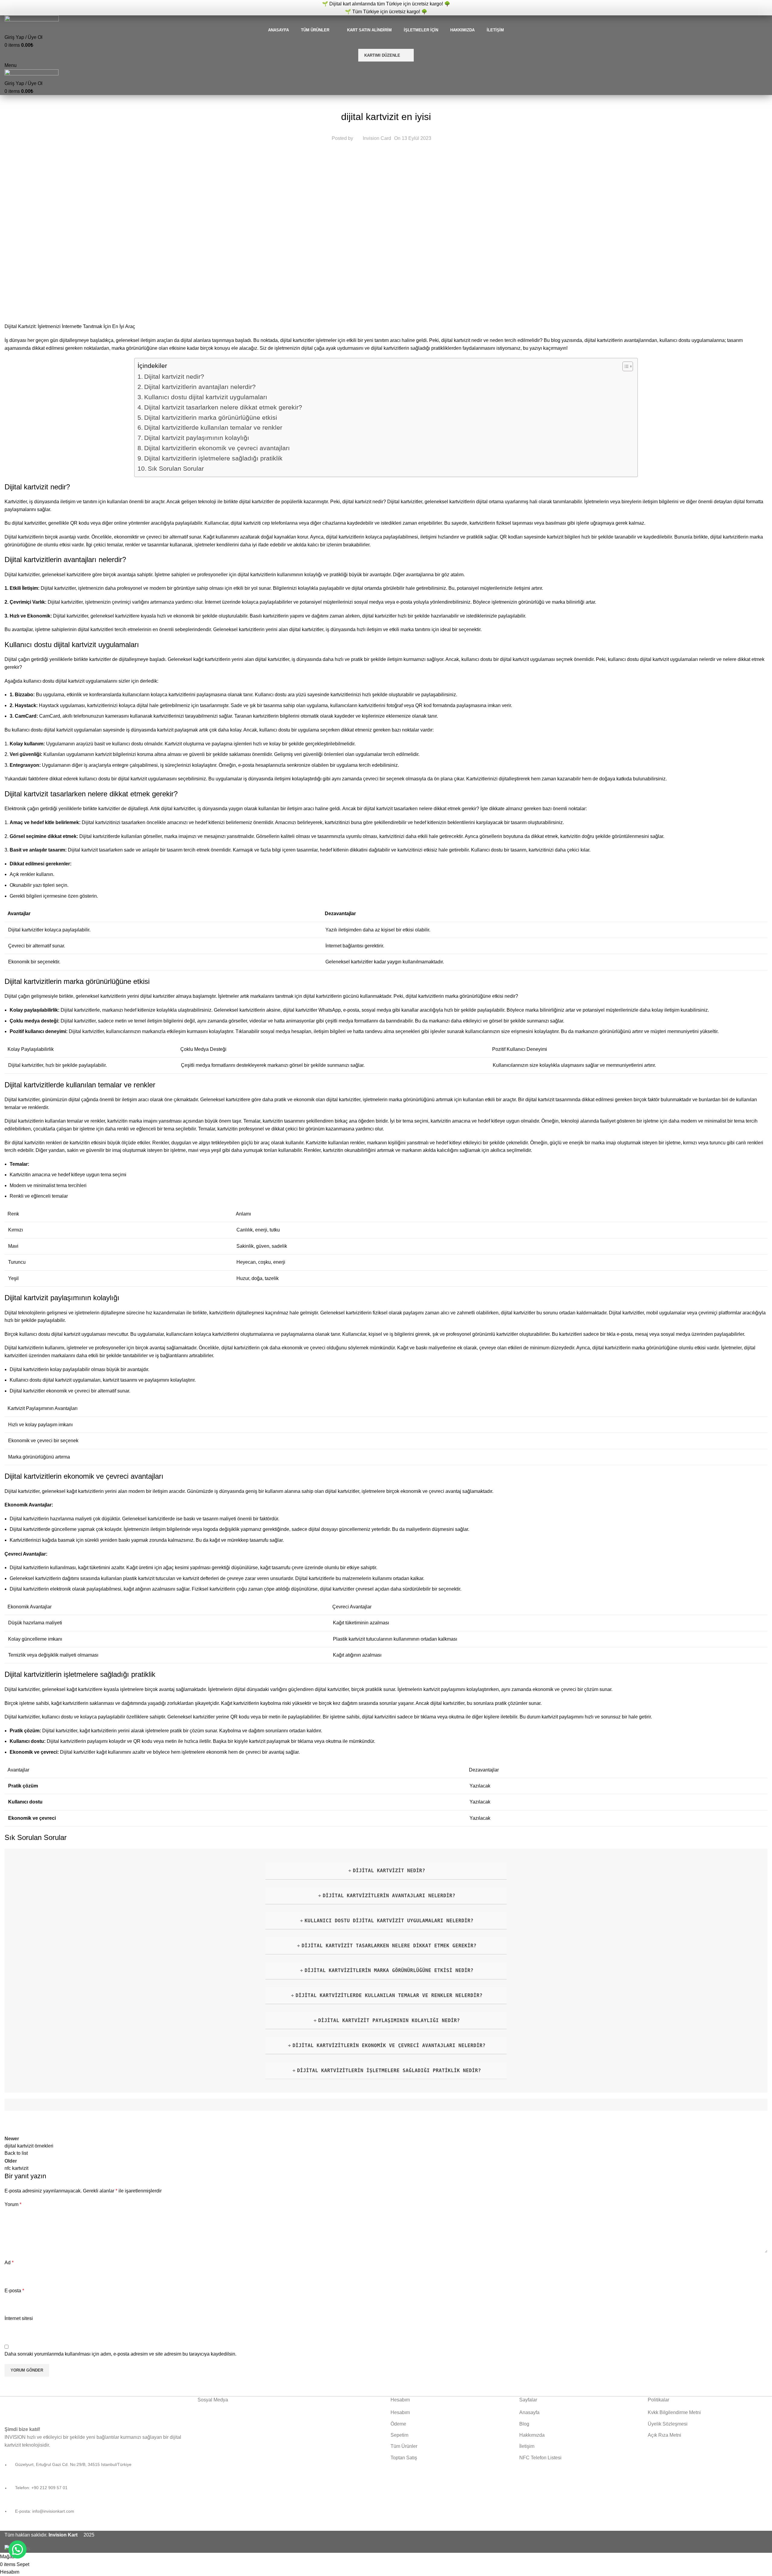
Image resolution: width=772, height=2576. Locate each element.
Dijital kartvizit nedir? (174, 376)
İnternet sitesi (19, 2318)
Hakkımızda (532, 2435)
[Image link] (60, 2407)
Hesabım (400, 2412)
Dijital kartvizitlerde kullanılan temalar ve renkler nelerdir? (389, 1995)
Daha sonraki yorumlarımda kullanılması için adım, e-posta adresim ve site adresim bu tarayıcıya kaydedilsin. (120, 2354)
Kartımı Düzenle (382, 55)
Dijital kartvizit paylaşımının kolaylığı (197, 438)
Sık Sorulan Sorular (176, 468)
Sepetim (399, 2435)
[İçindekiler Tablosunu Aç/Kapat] (625, 366)
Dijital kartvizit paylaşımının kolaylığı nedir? (389, 2020)
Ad (9, 2263)
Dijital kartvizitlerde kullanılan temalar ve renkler (213, 427)
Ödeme (398, 2424)
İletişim (527, 2446)
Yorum (13, 2204)
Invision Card (377, 138)
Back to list (16, 2153)
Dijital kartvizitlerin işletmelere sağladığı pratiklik (213, 458)
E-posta (14, 2291)
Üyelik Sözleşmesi (668, 2424)
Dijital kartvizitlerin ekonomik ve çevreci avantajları (217, 448)
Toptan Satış (404, 2458)
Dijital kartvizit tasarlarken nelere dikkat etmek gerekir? (223, 407)
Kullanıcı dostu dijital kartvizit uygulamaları (206, 397)
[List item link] (96, 2491)
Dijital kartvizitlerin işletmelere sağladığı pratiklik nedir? (389, 2070)
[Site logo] (32, 20)
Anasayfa (529, 2412)
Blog (524, 2424)
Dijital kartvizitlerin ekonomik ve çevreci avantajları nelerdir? (389, 2045)
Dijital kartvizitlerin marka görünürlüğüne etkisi (211, 417)
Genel (386, 102)
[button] (17, 2549)
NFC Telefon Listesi (540, 2458)
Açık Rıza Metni (664, 2435)
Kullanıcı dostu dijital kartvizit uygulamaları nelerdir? (389, 1921)
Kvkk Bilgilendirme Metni (674, 2412)
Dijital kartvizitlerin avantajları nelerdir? (200, 387)
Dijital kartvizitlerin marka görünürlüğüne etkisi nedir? (389, 1970)
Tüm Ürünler (404, 2446)
